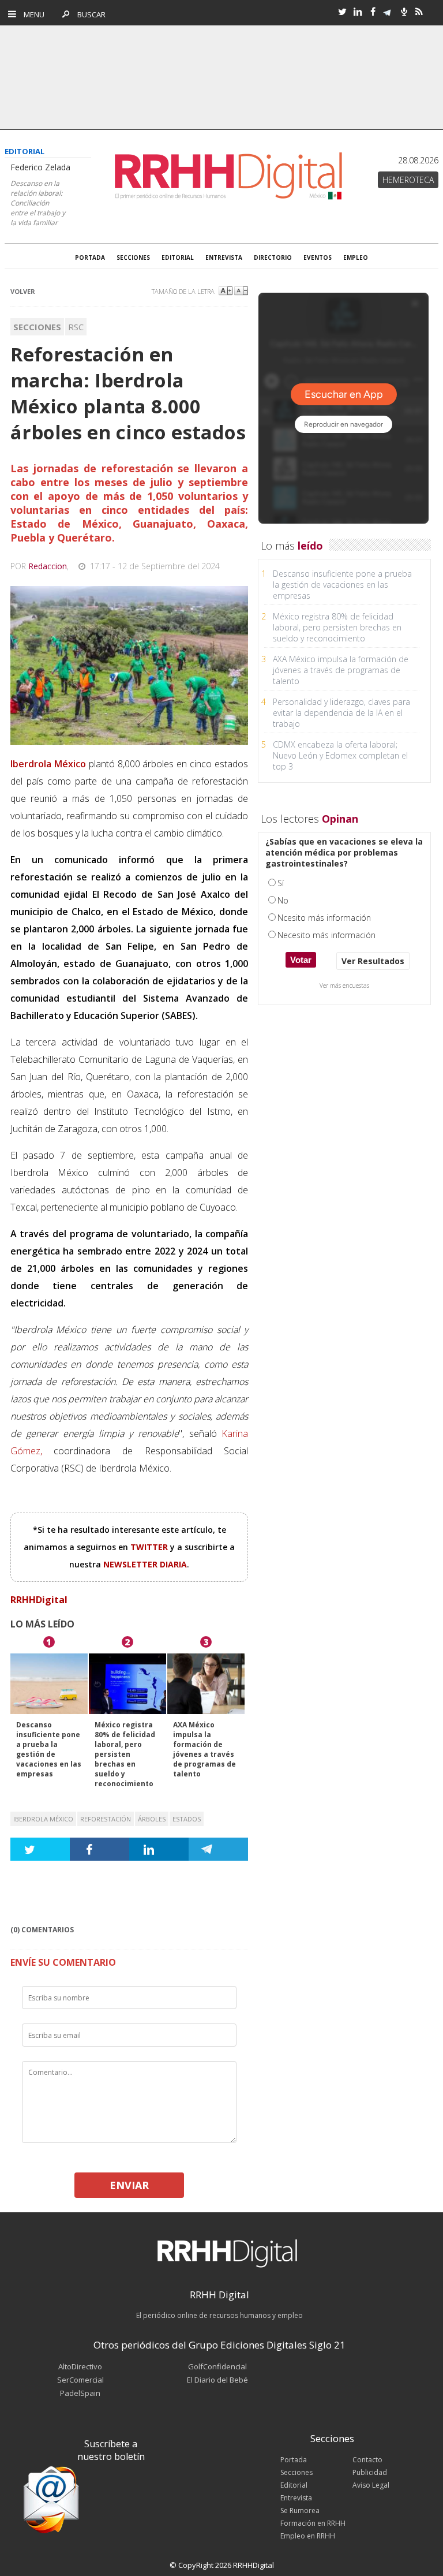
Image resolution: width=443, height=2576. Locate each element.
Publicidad (370, 2472)
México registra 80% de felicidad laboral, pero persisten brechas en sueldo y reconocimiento (125, 1754)
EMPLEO (356, 257)
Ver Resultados (373, 961)
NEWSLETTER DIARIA (145, 1564)
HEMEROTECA (408, 180)
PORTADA (90, 257)
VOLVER (23, 291)
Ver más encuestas (344, 985)
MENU (31, 14)
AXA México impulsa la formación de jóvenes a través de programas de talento (204, 1749)
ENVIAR (129, 2185)
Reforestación (106, 1819)
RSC (76, 327)
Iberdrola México (43, 1819)
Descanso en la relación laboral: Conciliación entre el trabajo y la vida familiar (38, 203)
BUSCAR (89, 14)
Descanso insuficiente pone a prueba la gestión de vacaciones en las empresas (49, 1749)
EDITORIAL (178, 257)
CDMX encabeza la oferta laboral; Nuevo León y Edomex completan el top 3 (340, 755)
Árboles (152, 1819)
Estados (187, 1819)
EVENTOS (318, 257)
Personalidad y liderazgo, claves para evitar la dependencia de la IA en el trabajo (341, 713)
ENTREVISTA (224, 257)
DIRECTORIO (273, 257)
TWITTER (150, 1547)
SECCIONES (133, 257)
